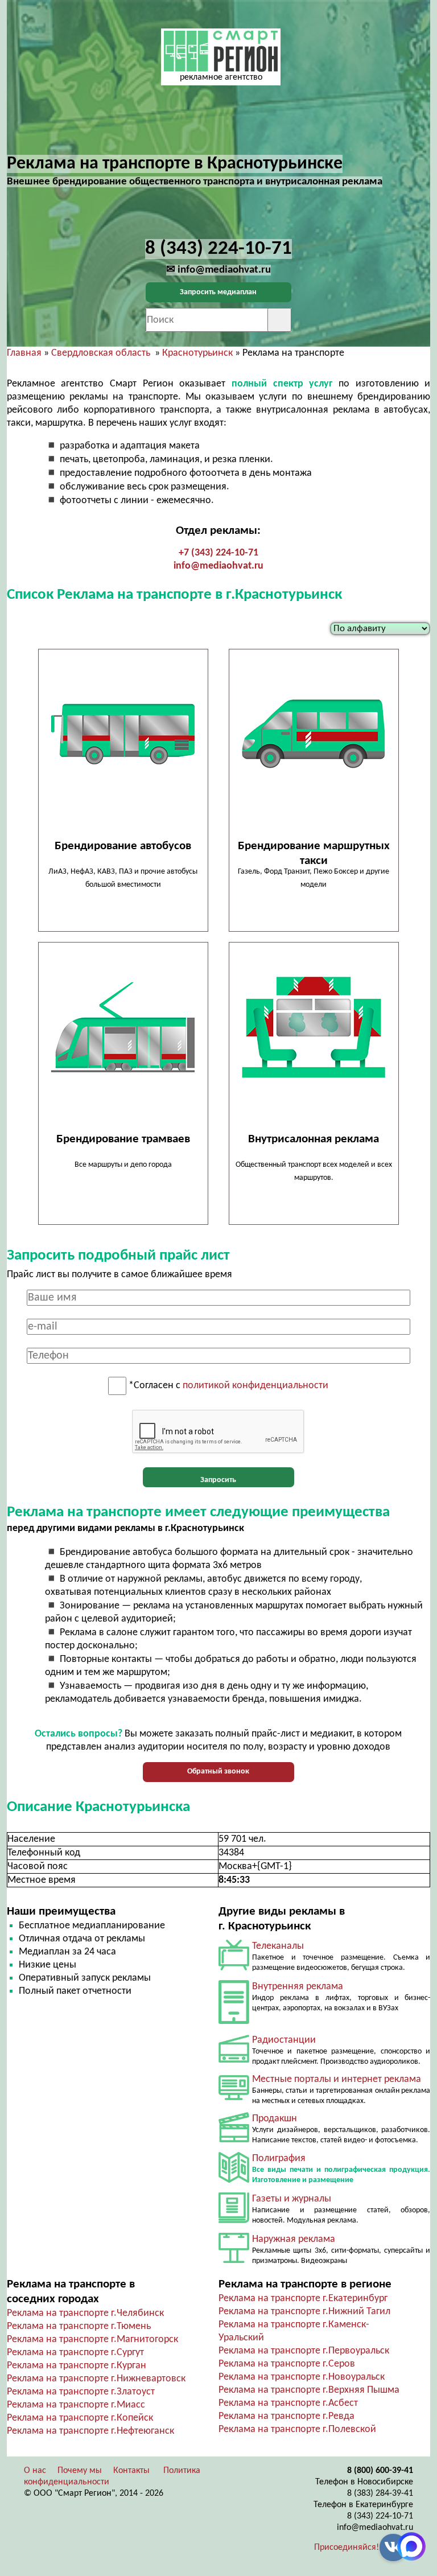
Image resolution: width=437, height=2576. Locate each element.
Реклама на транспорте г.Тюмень (79, 2326)
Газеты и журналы (292, 2199)
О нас (35, 2471)
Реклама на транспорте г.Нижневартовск (96, 2379)
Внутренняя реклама (298, 1987)
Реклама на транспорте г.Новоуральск (302, 2377)
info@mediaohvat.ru (218, 566)
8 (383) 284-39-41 (380, 2493)
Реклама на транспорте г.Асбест (288, 2403)
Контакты (131, 2471)
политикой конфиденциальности (255, 1386)
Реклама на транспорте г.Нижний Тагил (304, 2312)
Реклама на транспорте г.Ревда (286, 2416)
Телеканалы (278, 1946)
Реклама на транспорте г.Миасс (76, 2405)
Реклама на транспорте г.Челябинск (85, 2313)
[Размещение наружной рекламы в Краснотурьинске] (234, 2260)
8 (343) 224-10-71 (380, 2516)
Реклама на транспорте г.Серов (287, 2364)
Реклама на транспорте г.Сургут (75, 2353)
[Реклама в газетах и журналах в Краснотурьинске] (234, 2221)
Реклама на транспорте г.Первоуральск (304, 2351)
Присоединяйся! (347, 2548)
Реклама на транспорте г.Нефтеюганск (90, 2431)
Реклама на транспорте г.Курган (77, 2366)
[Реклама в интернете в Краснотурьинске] (234, 2098)
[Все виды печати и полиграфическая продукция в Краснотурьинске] (234, 2180)
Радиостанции (284, 2040)
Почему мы (80, 2471)
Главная (24, 353)
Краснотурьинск (197, 353)
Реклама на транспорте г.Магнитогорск (92, 2340)
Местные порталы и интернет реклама (337, 2079)
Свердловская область (101, 353)
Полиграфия (279, 2159)
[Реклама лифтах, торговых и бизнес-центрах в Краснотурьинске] (234, 2021)
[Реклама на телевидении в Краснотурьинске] (234, 1968)
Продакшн (275, 2119)
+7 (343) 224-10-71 (218, 553)
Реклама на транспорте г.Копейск (80, 2418)
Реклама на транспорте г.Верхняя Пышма (309, 2390)
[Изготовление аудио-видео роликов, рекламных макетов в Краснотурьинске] (234, 2140)
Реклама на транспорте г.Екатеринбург (303, 2299)
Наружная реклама (294, 2239)
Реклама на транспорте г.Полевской (297, 2429)
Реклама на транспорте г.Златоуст (81, 2392)
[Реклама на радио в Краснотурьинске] (234, 2060)
